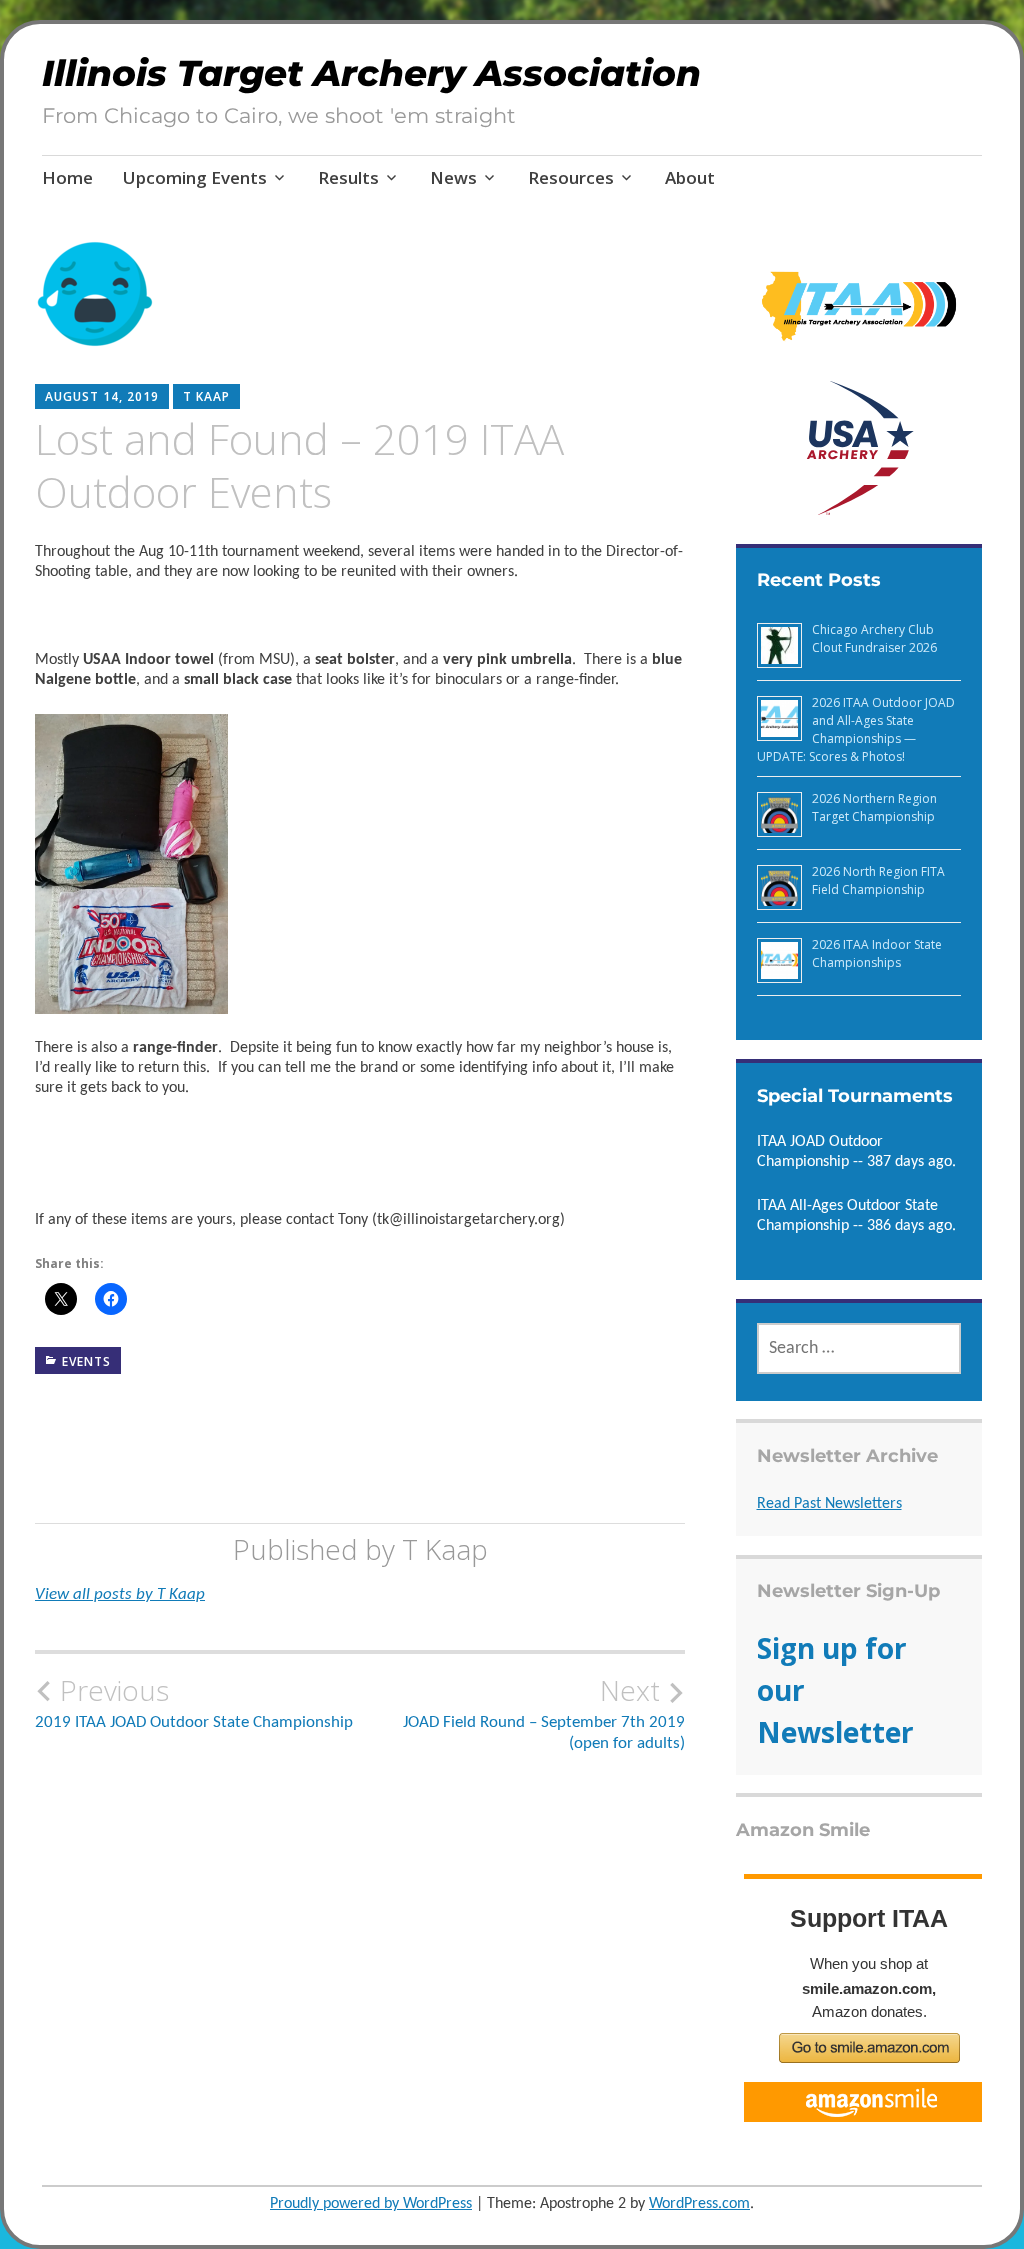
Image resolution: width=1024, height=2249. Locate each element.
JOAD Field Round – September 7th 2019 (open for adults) (544, 1713)
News (453, 177)
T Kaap (206, 396)
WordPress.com (699, 2204)
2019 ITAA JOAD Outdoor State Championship (194, 1703)
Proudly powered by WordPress (371, 2204)
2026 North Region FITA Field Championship (878, 880)
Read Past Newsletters (829, 1504)
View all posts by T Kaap (120, 1594)
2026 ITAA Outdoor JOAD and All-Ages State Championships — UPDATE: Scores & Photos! (856, 729)
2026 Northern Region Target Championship (874, 807)
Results (348, 177)
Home (67, 177)
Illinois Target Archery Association (371, 73)
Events (86, 1361)
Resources (571, 177)
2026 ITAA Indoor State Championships (877, 953)
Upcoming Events (195, 177)
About (690, 177)
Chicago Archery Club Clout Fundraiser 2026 (874, 638)
